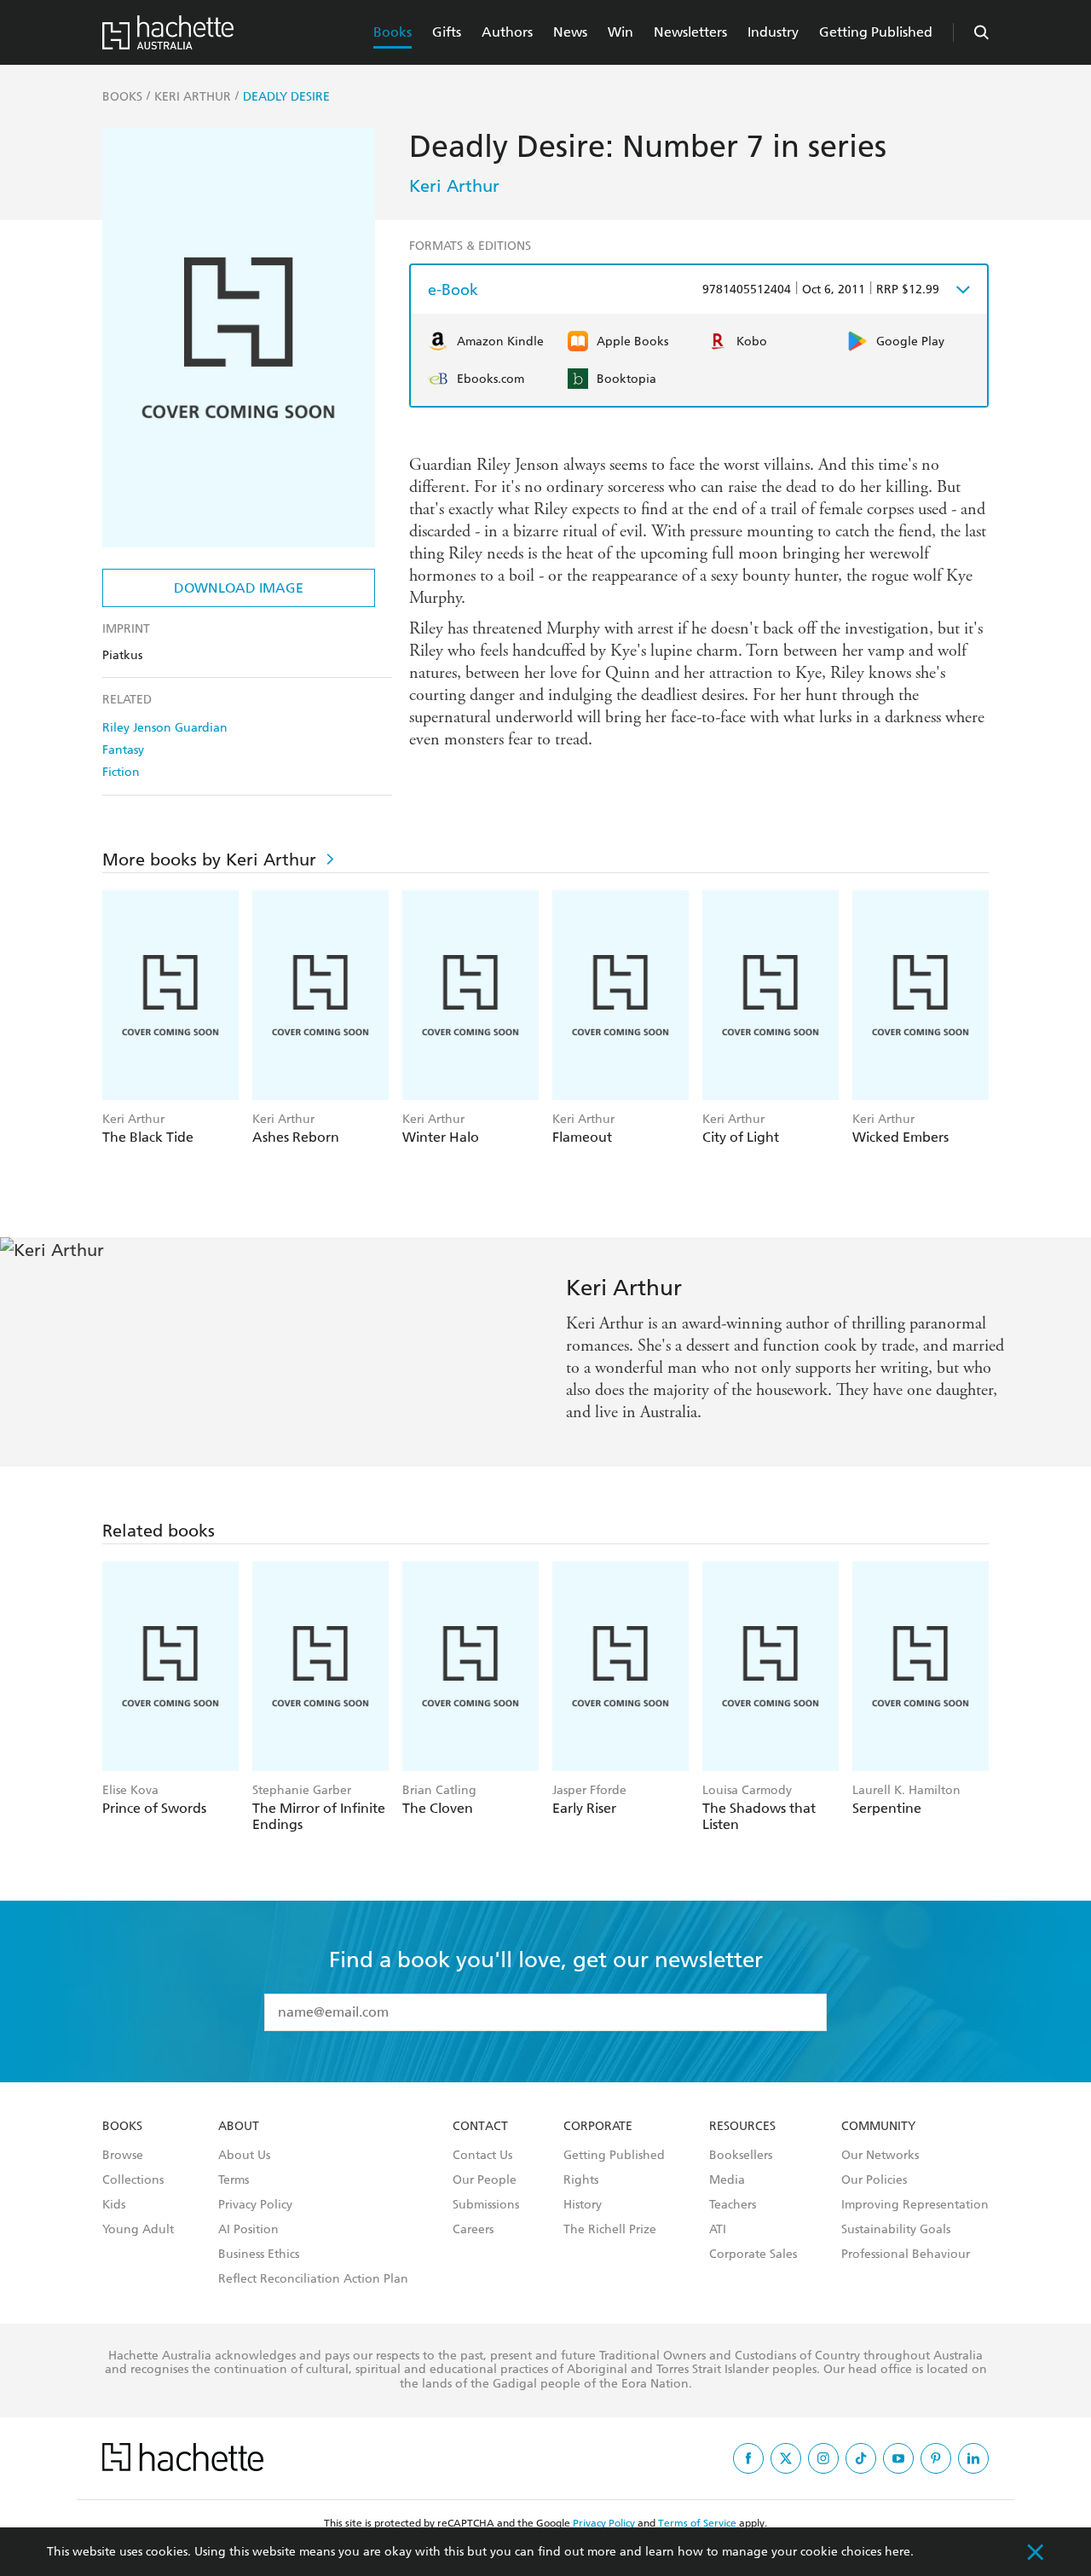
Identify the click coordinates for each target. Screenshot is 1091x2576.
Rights (581, 2180)
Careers (473, 2230)
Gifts (447, 32)
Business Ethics (259, 2255)
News (570, 32)
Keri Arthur (454, 186)
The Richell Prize (610, 2230)
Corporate (598, 2127)
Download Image (239, 588)
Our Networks (880, 2156)
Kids (114, 2205)
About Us (244, 2156)
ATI (718, 2230)
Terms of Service (697, 2523)
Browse (123, 2156)
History (583, 2205)
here (898, 2552)
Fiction (121, 772)
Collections (133, 2180)
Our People (485, 2180)
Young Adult (138, 2230)
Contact (480, 2127)
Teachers (733, 2205)
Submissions (486, 2205)
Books (393, 32)
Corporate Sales (753, 2255)
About (239, 2127)
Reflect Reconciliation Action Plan (313, 2279)
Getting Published (876, 32)
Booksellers (741, 2156)
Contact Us (482, 2156)
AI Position (248, 2230)
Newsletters (690, 32)
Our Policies (874, 2180)
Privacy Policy (255, 2205)
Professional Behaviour (906, 2255)
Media (727, 2180)
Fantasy (123, 750)
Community (878, 2127)
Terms (234, 2180)
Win (621, 32)
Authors (507, 32)
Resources (742, 2127)
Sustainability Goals (896, 2230)
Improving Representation (915, 2205)
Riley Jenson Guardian (165, 728)
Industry (773, 32)
